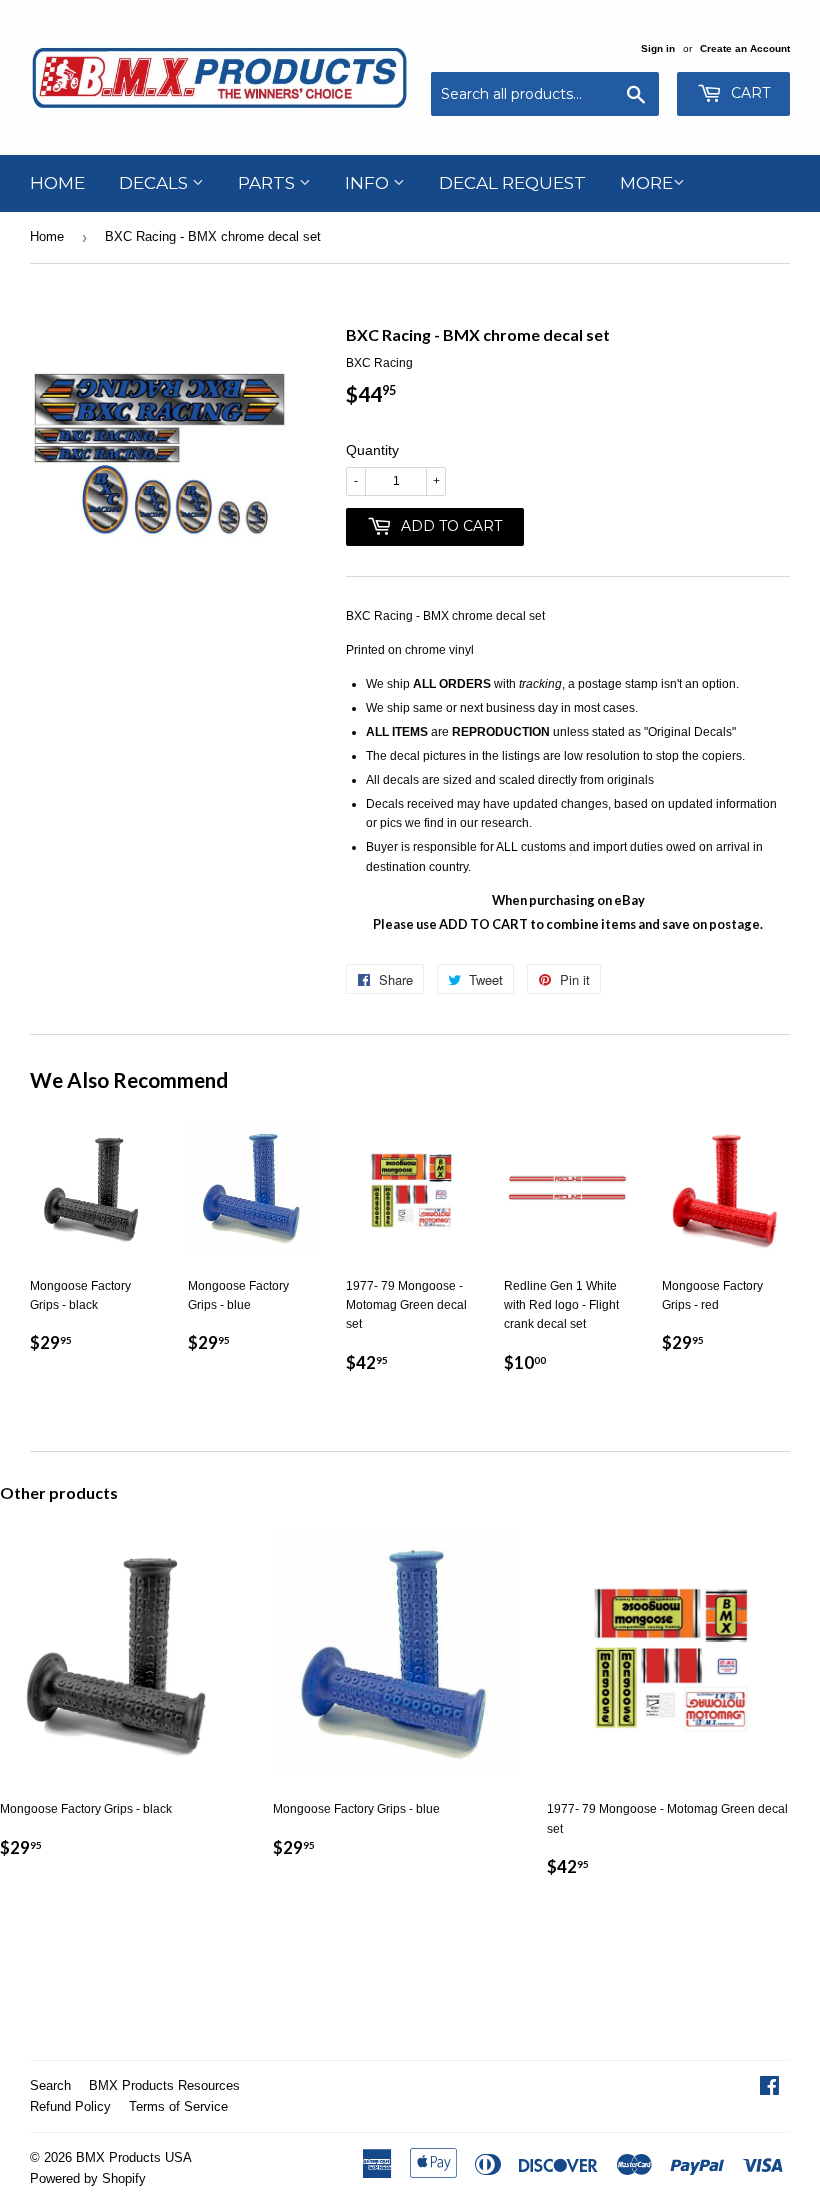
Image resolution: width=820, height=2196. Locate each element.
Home (57, 183)
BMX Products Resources (164, 2085)
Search (50, 2085)
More (646, 183)
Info (369, 183)
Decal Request (512, 183)
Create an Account (745, 48)
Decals (155, 183)
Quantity (372, 450)
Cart (748, 93)
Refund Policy (70, 2106)
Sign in (658, 48)
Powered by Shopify (88, 2178)
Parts (268, 183)
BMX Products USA (134, 2157)
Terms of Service (178, 2106)
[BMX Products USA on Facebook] (769, 2089)
